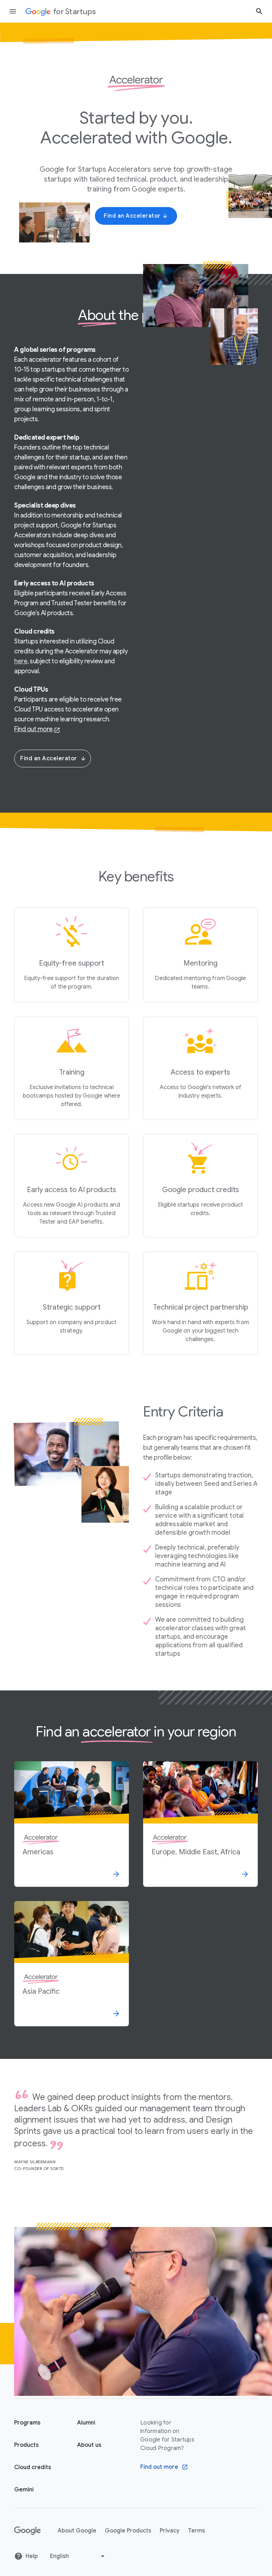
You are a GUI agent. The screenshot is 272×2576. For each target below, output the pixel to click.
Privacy (170, 2531)
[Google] (27, 2531)
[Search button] (259, 11)
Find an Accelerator (49, 759)
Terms (197, 2531)
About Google (77, 2531)
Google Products (128, 2531)
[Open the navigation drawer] (13, 11)
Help (32, 2556)
